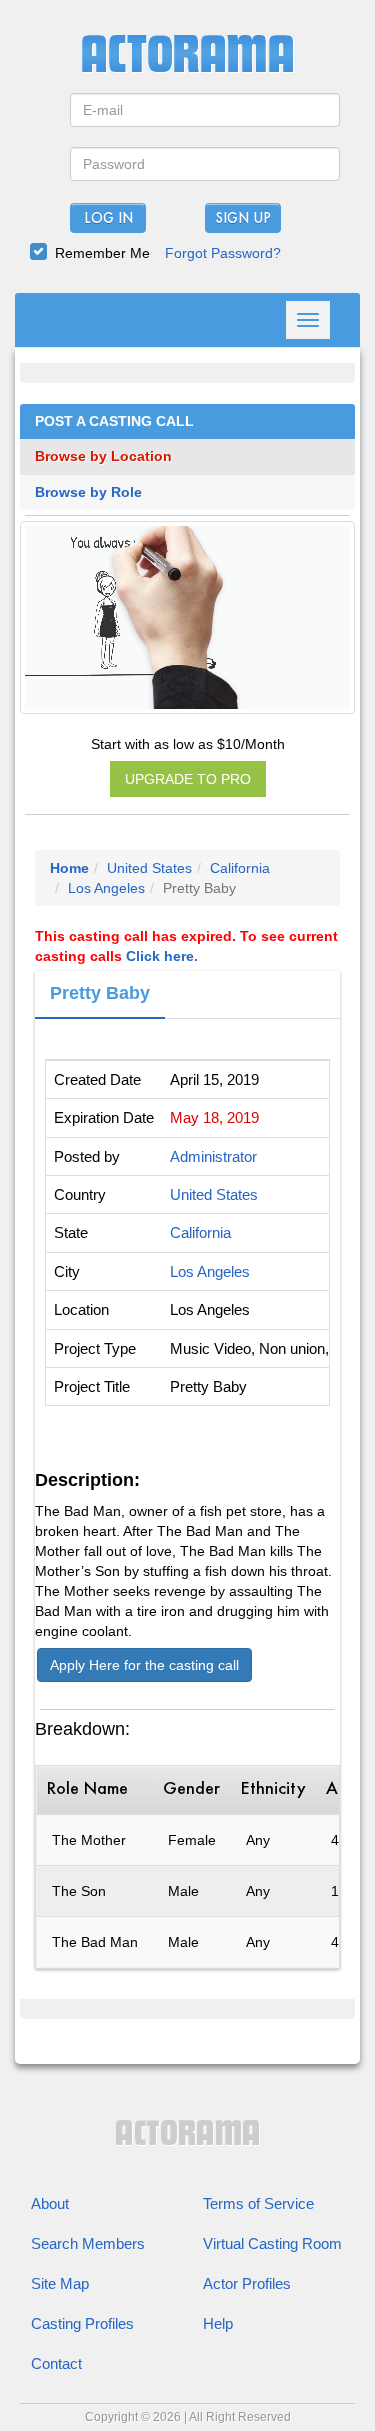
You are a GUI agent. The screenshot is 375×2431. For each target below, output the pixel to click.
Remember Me (102, 253)
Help (218, 2323)
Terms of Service (258, 2203)
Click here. (162, 956)
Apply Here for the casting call (144, 1665)
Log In (108, 219)
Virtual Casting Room (272, 2243)
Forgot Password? (223, 253)
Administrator (213, 1156)
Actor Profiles (247, 2283)
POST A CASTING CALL (114, 421)
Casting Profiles (82, 2323)
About (50, 2203)
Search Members (88, 2243)
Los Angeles (106, 888)
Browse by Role (88, 492)
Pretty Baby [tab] (100, 993)
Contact (56, 2363)
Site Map (60, 2283)
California (240, 868)
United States (149, 868)
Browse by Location (103, 456)
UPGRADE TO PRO (188, 779)
